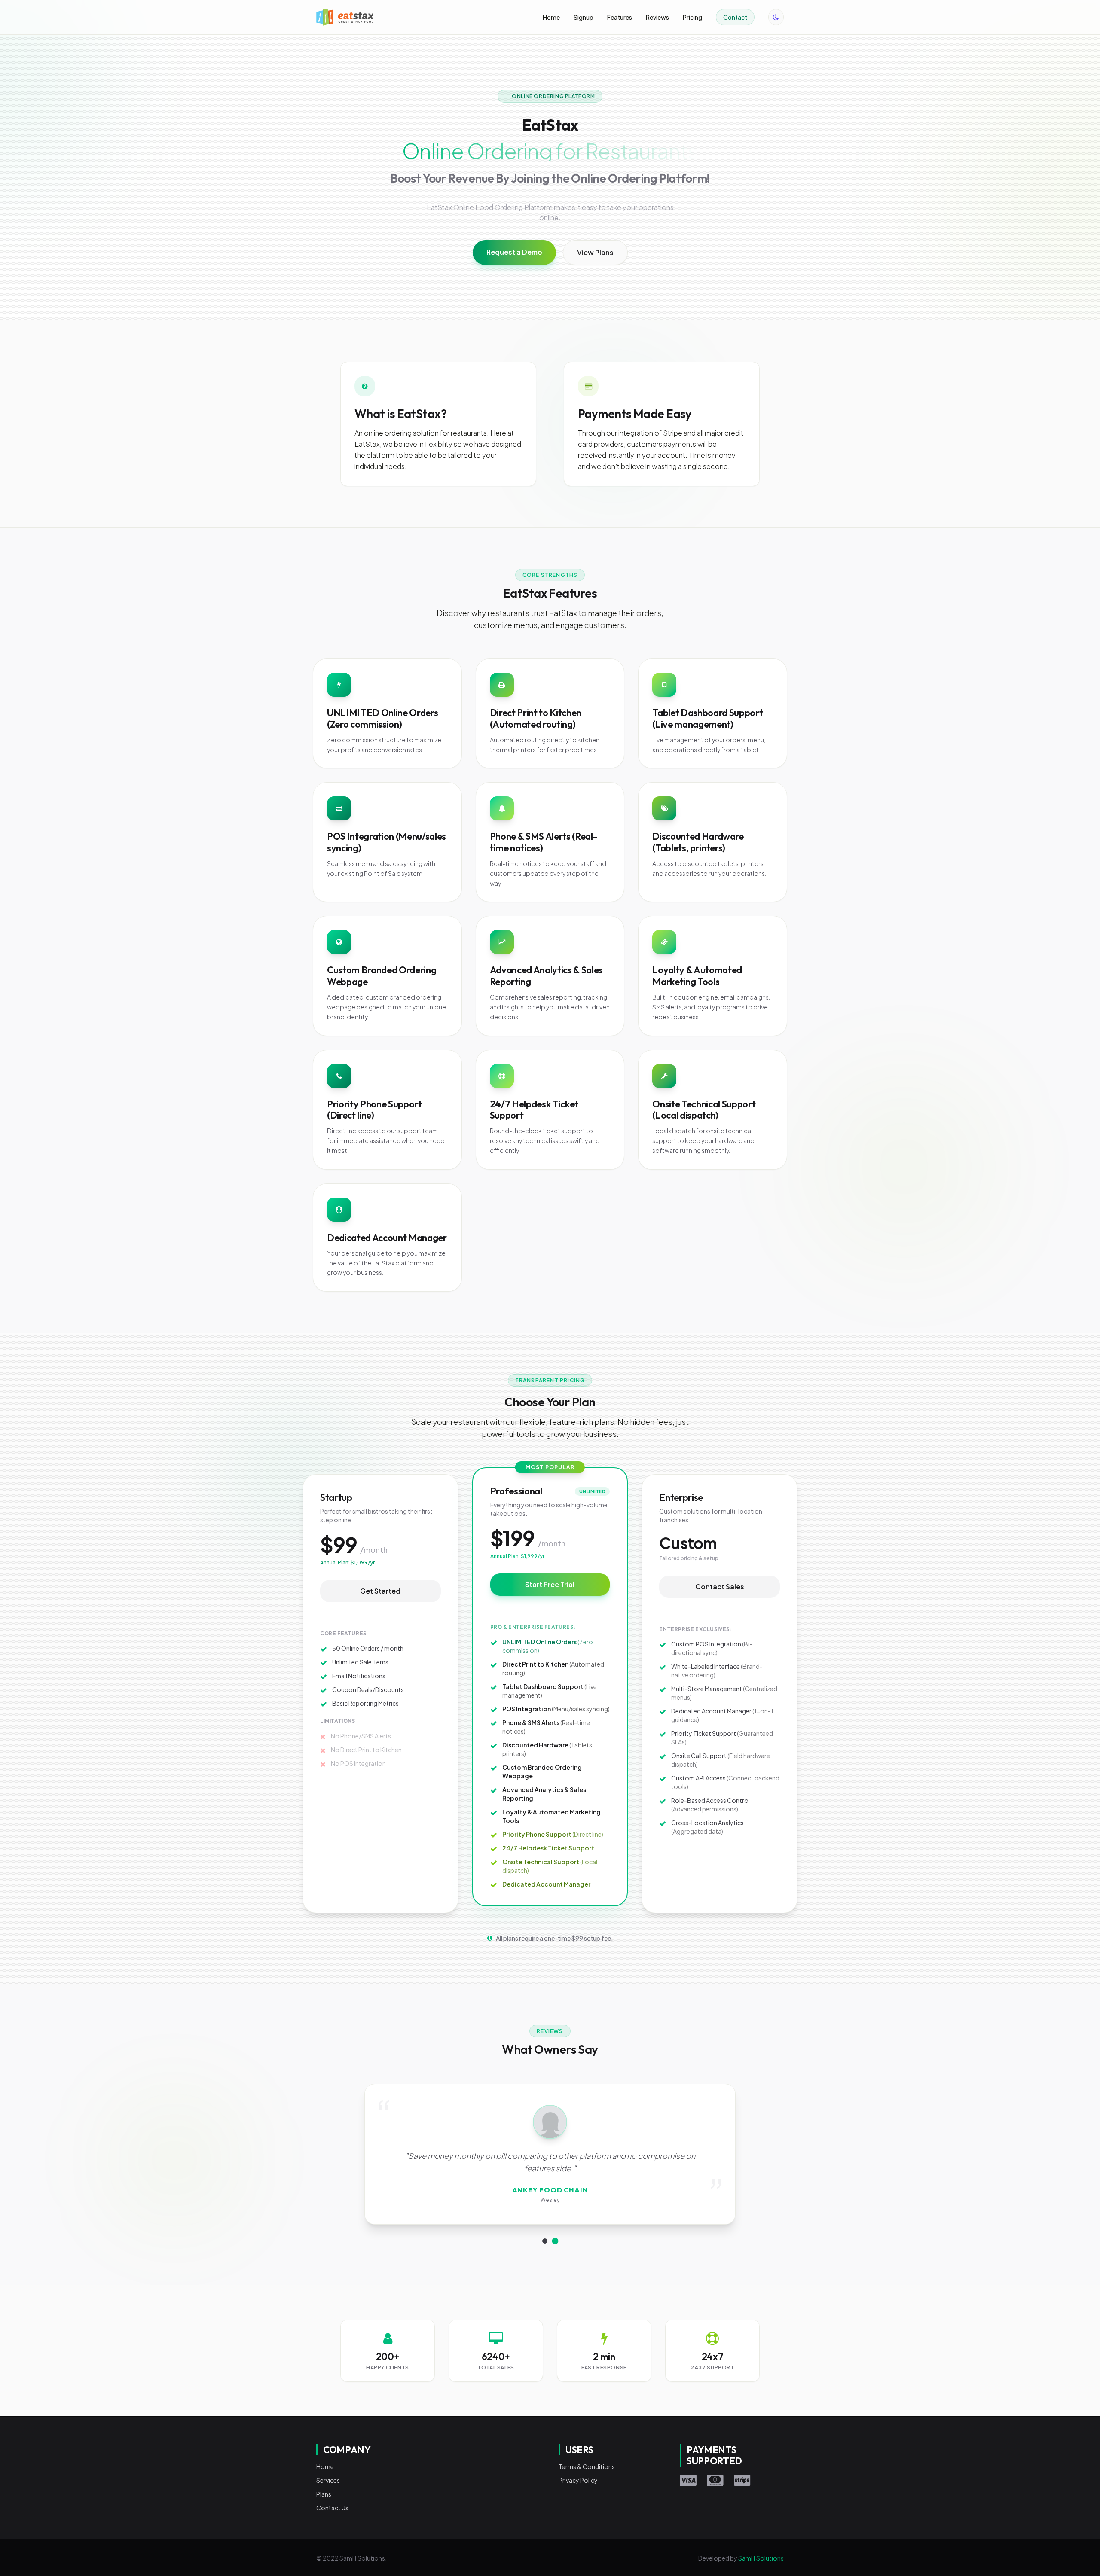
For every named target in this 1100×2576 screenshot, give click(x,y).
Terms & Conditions (587, 2466)
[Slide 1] (545, 2241)
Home (551, 17)
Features (620, 17)
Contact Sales (720, 1587)
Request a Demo (514, 252)
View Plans (595, 252)
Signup (584, 17)
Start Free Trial (550, 1584)
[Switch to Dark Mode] (776, 17)
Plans (324, 2494)
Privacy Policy (578, 2480)
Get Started (380, 1591)
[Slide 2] (555, 2241)
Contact (735, 17)
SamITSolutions (761, 2558)
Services (328, 2480)
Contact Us (332, 2508)
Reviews (657, 17)
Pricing (692, 17)
